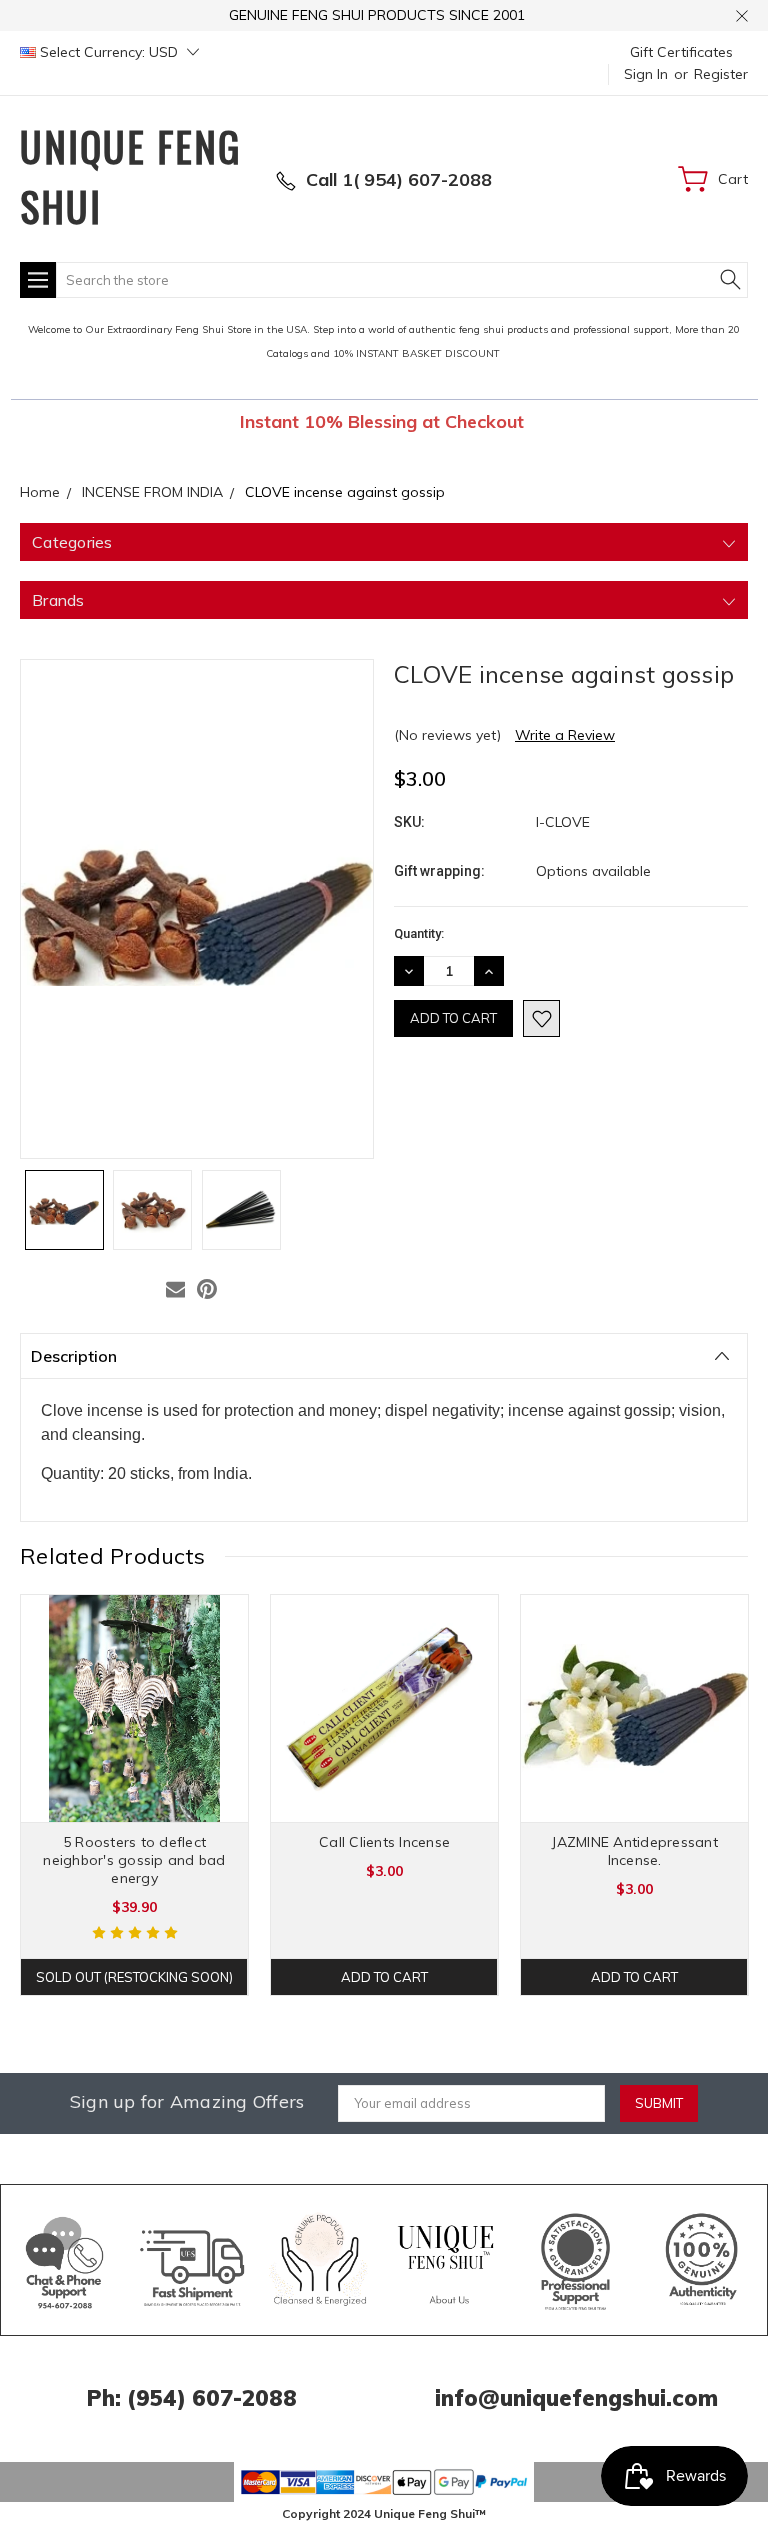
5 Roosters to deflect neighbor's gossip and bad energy (134, 1860)
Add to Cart (384, 1977)
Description (74, 1356)
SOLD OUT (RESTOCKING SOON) (134, 1977)
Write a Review (565, 735)
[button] (65, 2260)
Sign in (646, 74)
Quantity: (419, 933)
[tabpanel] (135, 1795)
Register (721, 74)
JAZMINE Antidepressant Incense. (634, 1851)
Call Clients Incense (384, 1842)
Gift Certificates (681, 52)
